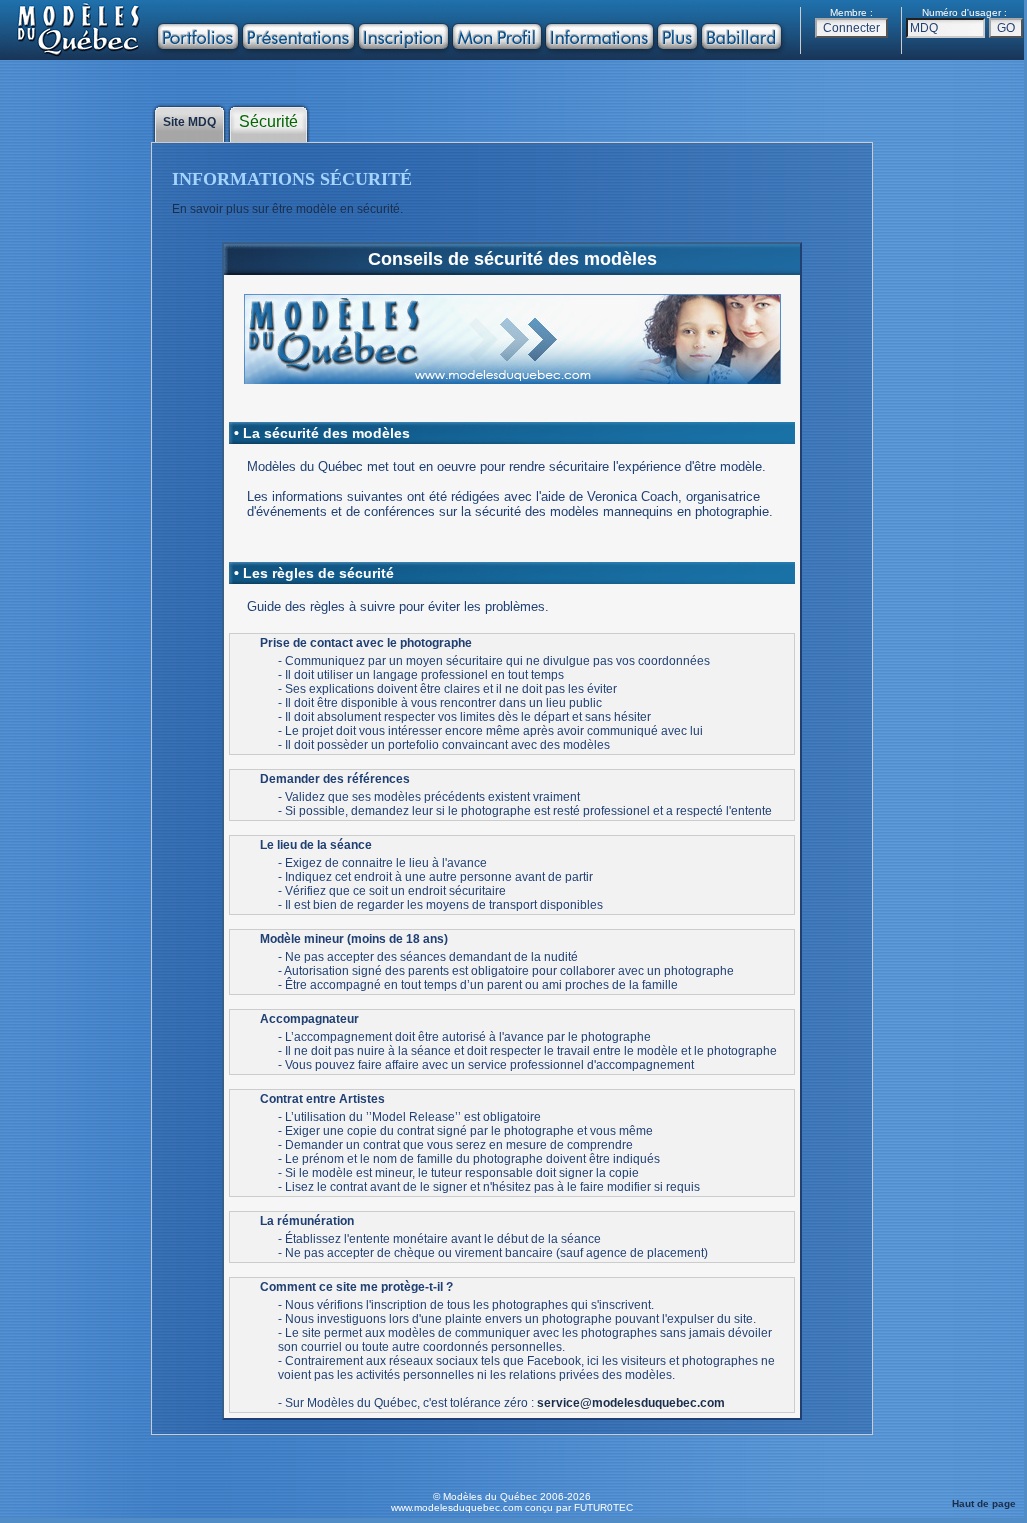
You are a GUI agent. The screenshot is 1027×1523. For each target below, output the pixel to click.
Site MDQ (189, 122)
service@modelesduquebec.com (631, 1403)
